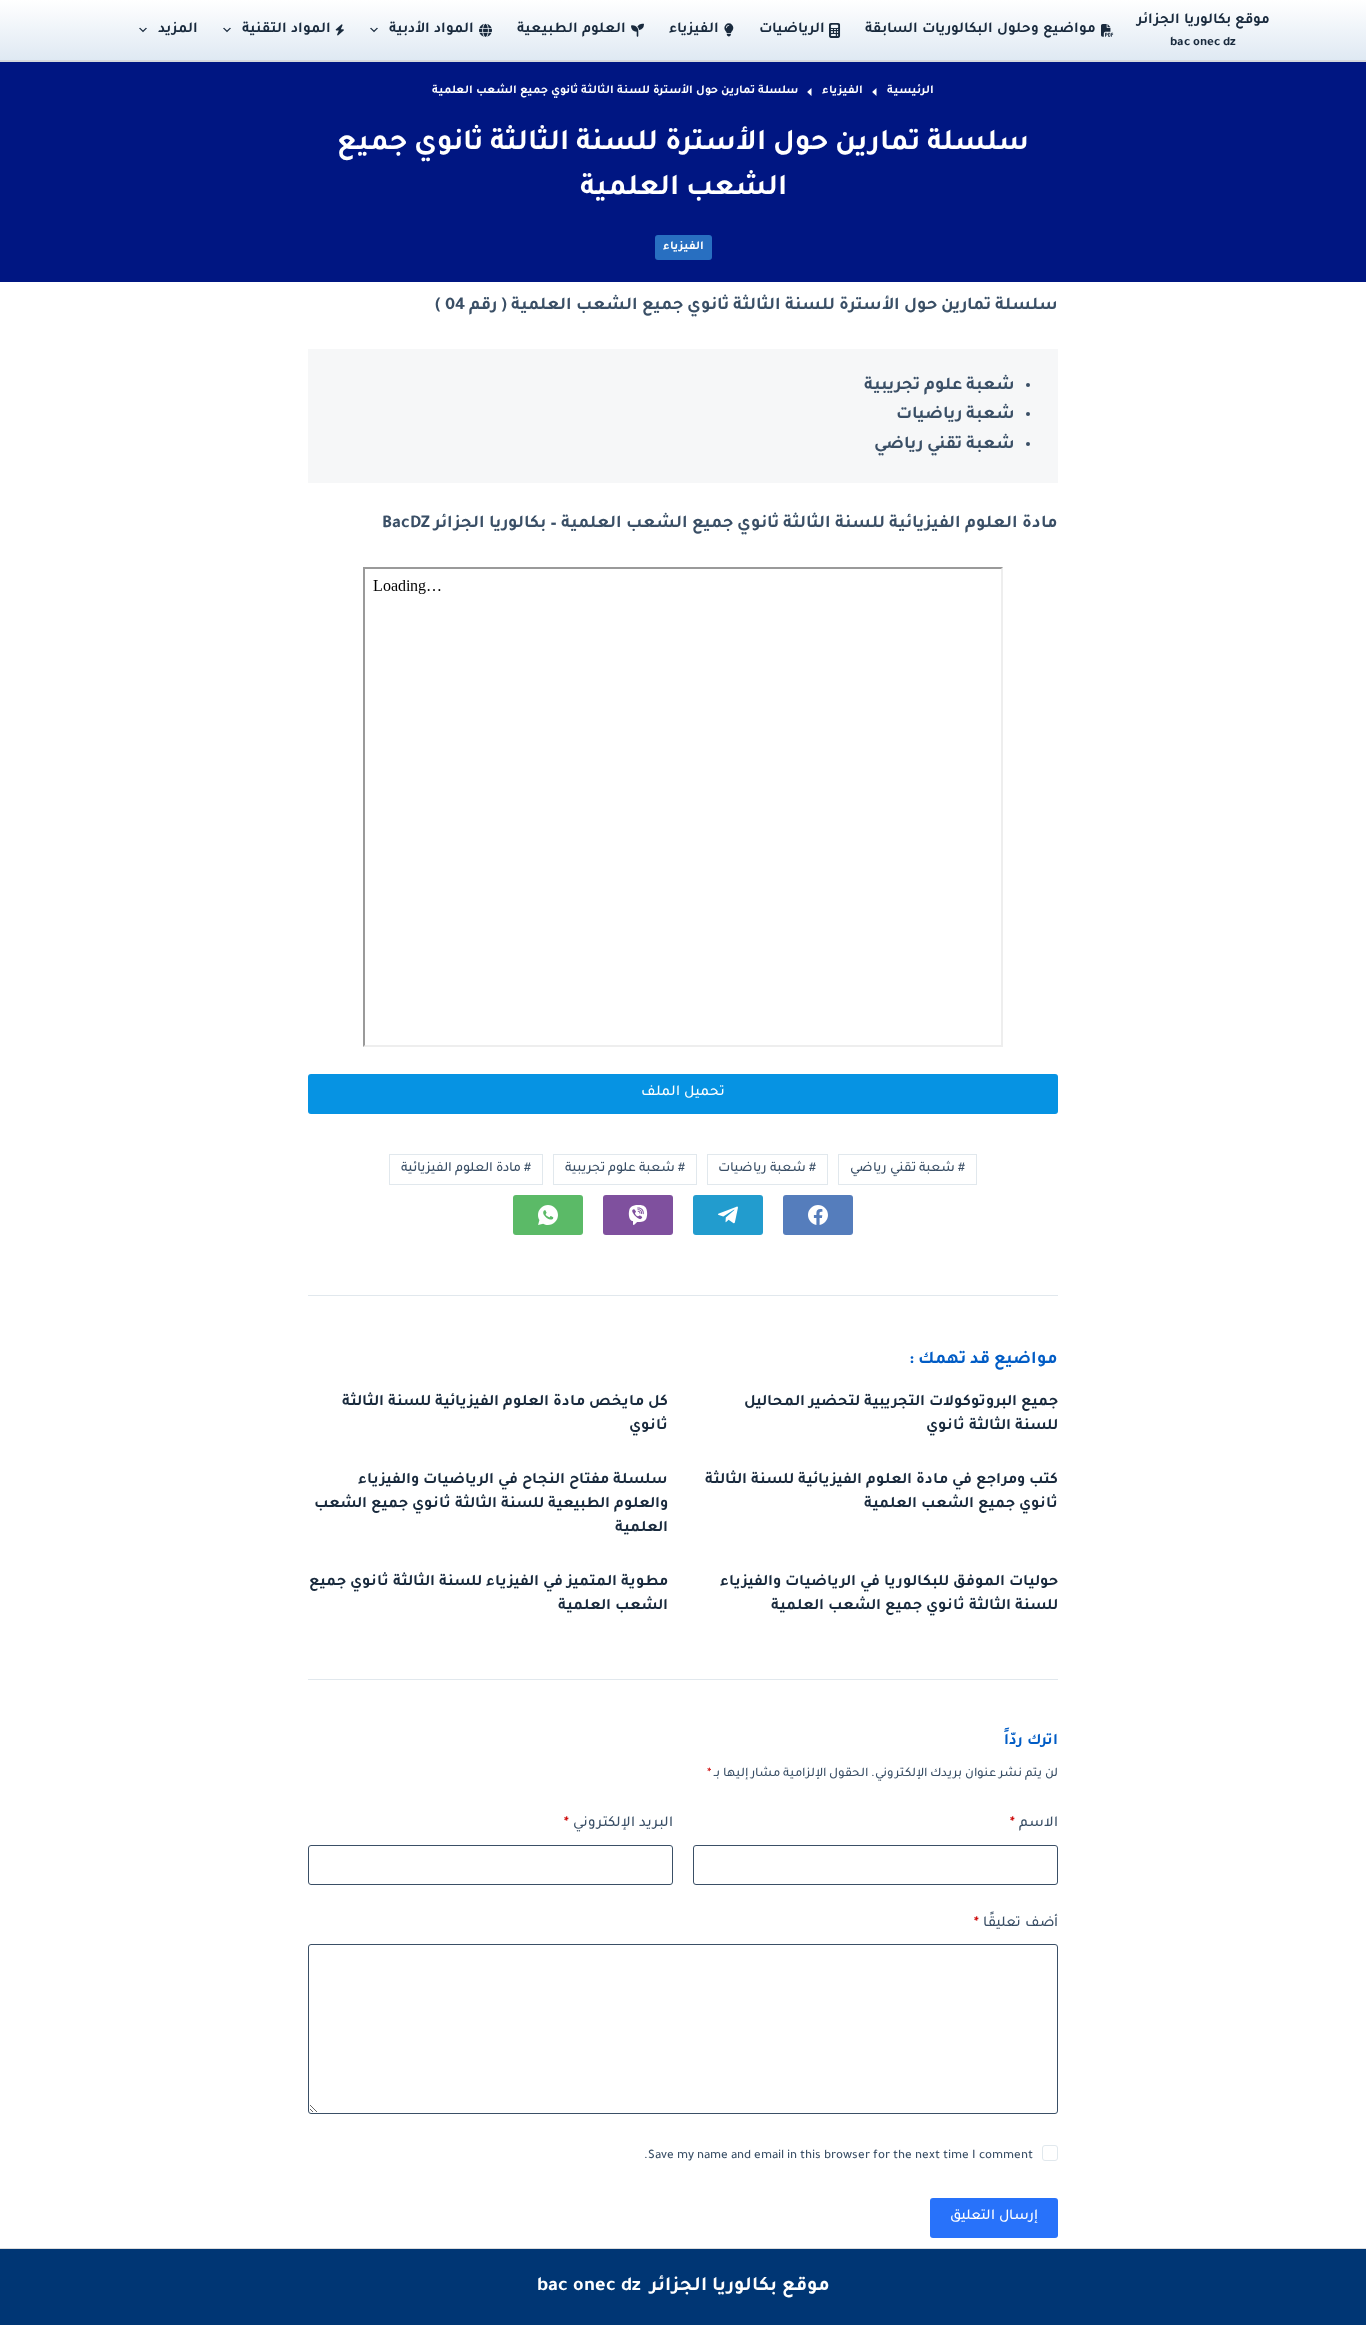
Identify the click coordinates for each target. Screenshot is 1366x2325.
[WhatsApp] (548, 1215)
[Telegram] (728, 1215)
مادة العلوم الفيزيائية (466, 1169)
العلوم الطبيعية (571, 29)
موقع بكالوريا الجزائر (1203, 20)
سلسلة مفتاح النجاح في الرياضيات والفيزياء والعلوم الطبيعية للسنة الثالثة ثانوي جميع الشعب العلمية (491, 1505)
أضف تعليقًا (1016, 1923)
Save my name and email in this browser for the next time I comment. (838, 2156)
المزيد (178, 29)
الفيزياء (694, 29)
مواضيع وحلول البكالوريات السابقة (980, 29)
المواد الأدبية (431, 29)
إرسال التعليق (994, 2216)
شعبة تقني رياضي (907, 1169)
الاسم (1034, 1823)
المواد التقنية (286, 29)
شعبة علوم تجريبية (625, 1169)
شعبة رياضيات (767, 1169)
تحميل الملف (683, 1092)
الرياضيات (792, 29)
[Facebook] (818, 1215)
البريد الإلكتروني (618, 1823)
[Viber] (638, 1215)
